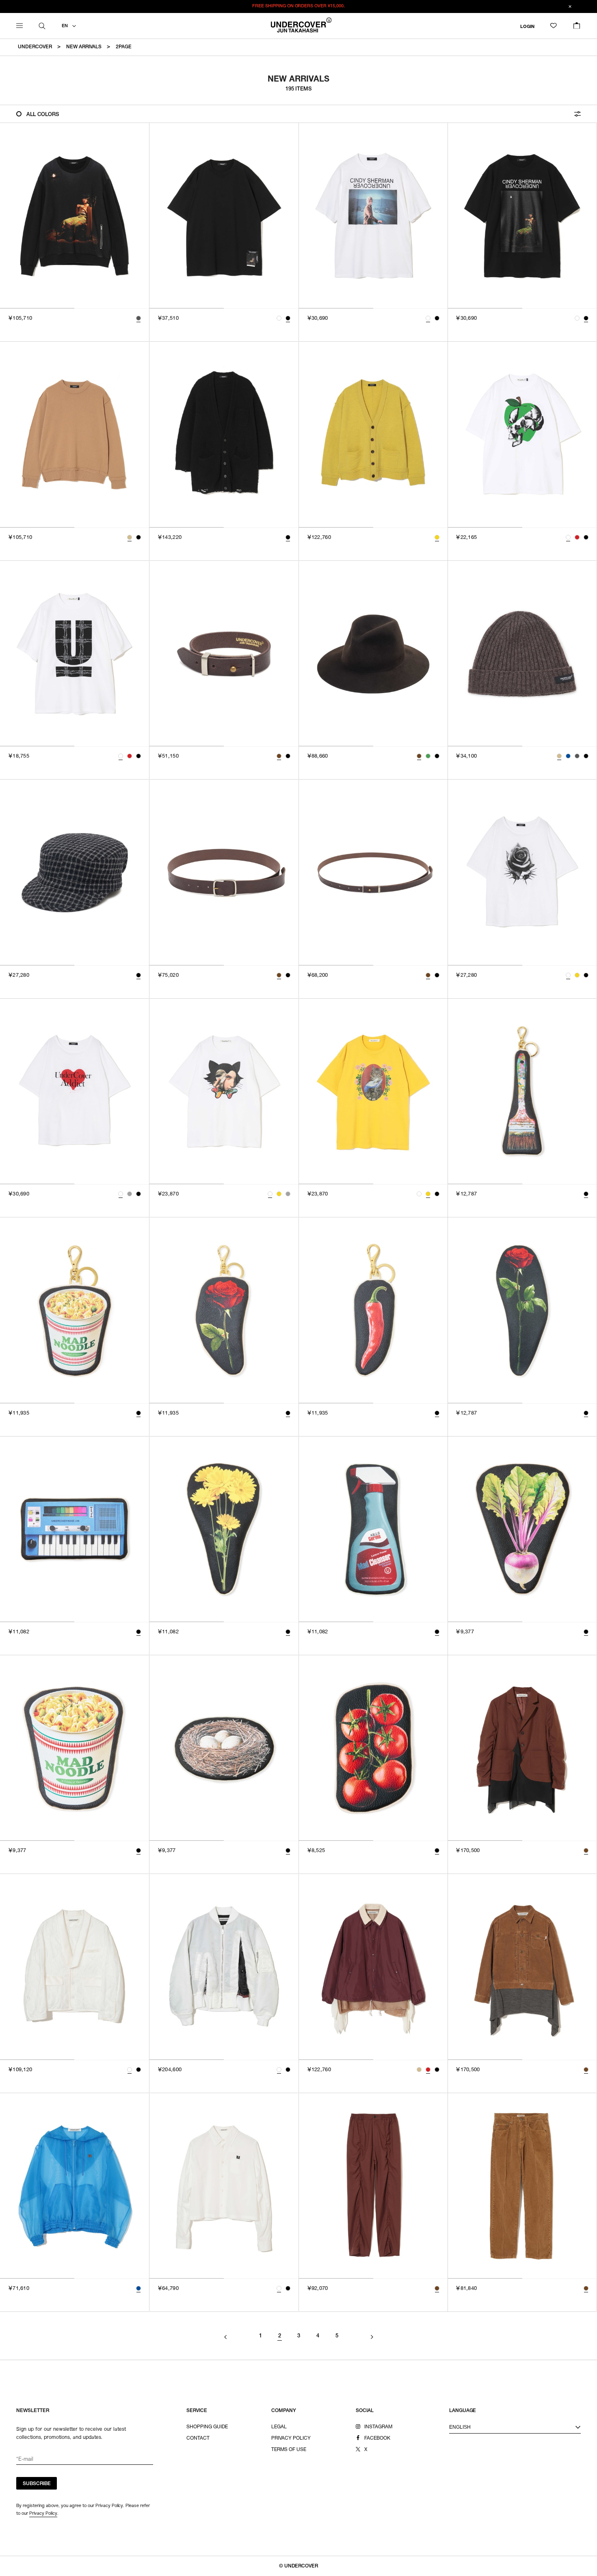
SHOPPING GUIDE (207, 2427)
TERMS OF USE (289, 2450)
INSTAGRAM (378, 2427)
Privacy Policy (43, 2513)
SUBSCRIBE (37, 2484)
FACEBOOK (377, 2438)
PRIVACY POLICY (291, 2438)
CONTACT (198, 2438)
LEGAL (279, 2427)
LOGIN (527, 27)
